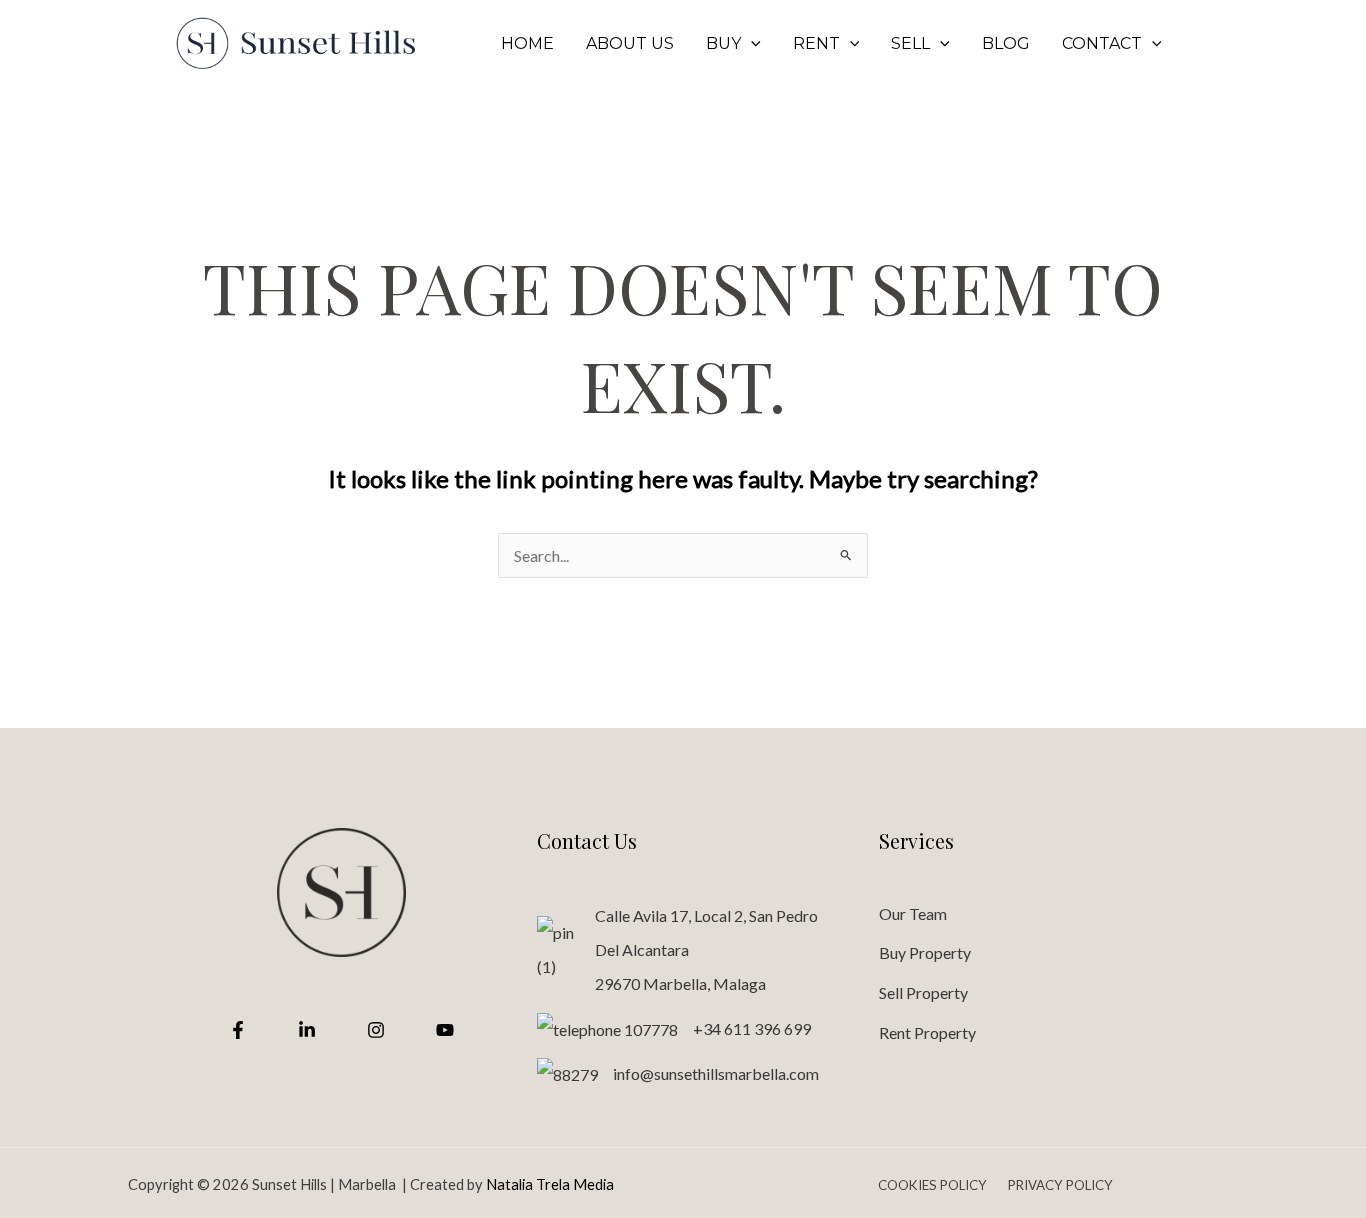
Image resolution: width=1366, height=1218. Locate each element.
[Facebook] (238, 1030)
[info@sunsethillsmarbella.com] (678, 1075)
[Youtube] (445, 1030)
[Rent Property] (927, 1033)
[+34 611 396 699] (674, 1029)
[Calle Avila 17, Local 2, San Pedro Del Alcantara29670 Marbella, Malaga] (683, 950)
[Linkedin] (307, 1030)
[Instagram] (376, 1030)
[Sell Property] (923, 993)
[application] (751, 44)
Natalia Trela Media (550, 1184)
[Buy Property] (925, 953)
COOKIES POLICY (934, 1185)
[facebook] (1225, 44)
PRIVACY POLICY (1060, 1185)
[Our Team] (913, 914)
